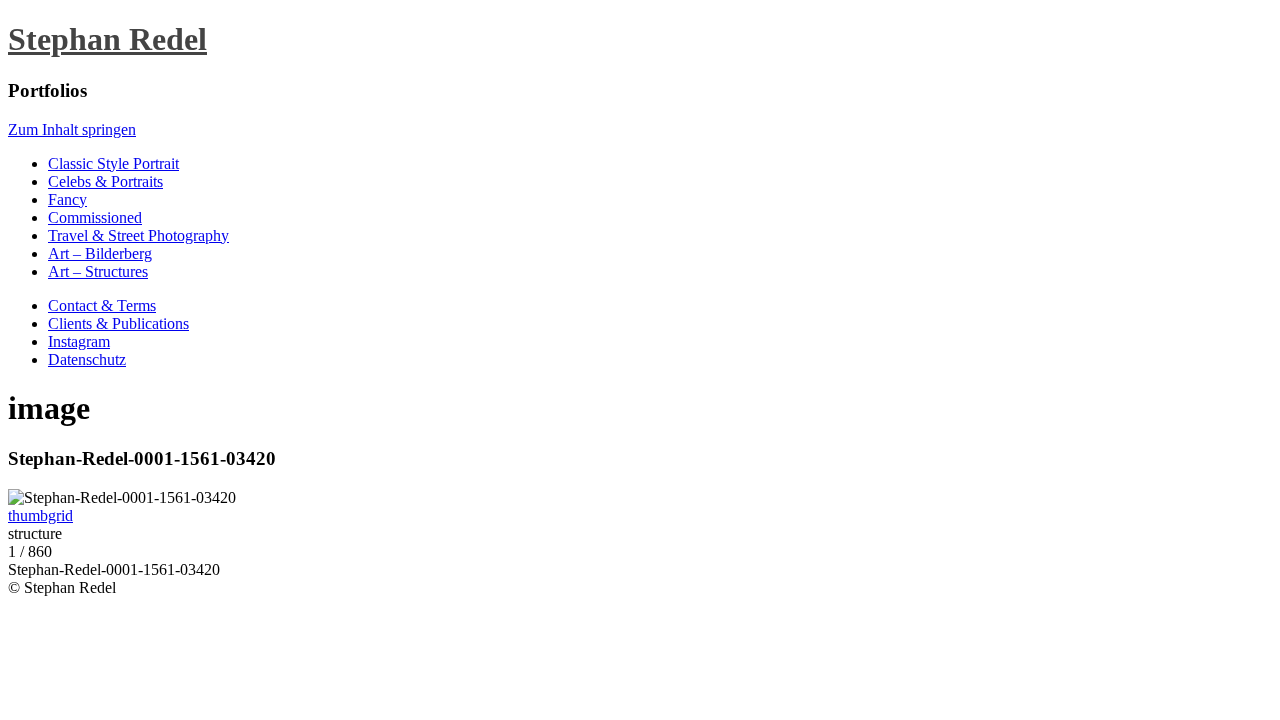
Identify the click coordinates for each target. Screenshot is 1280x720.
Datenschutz (87, 359)
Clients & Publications (118, 323)
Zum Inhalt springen (72, 129)
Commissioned (95, 217)
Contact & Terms (102, 305)
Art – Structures (98, 271)
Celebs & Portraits (105, 181)
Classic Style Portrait (113, 163)
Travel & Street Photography (138, 235)
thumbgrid (40, 515)
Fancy (67, 199)
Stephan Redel (107, 39)
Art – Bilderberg (100, 253)
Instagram (79, 341)
